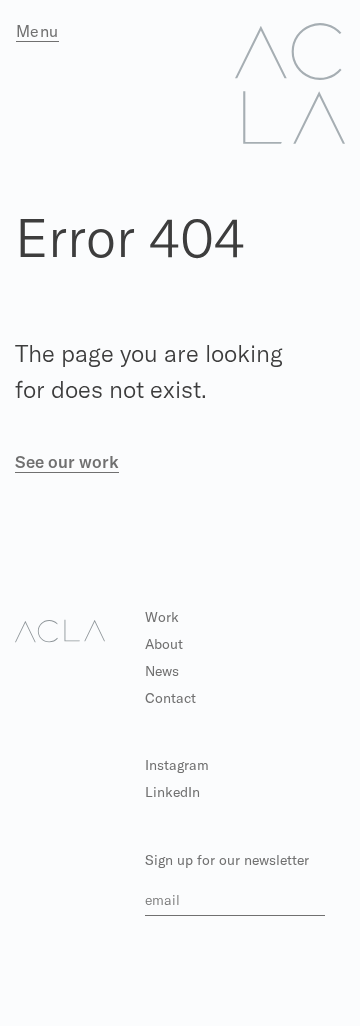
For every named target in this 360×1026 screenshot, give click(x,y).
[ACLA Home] (290, 81)
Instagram (177, 765)
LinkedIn (172, 792)
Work (162, 617)
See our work (67, 461)
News (162, 671)
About (164, 644)
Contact (170, 698)
